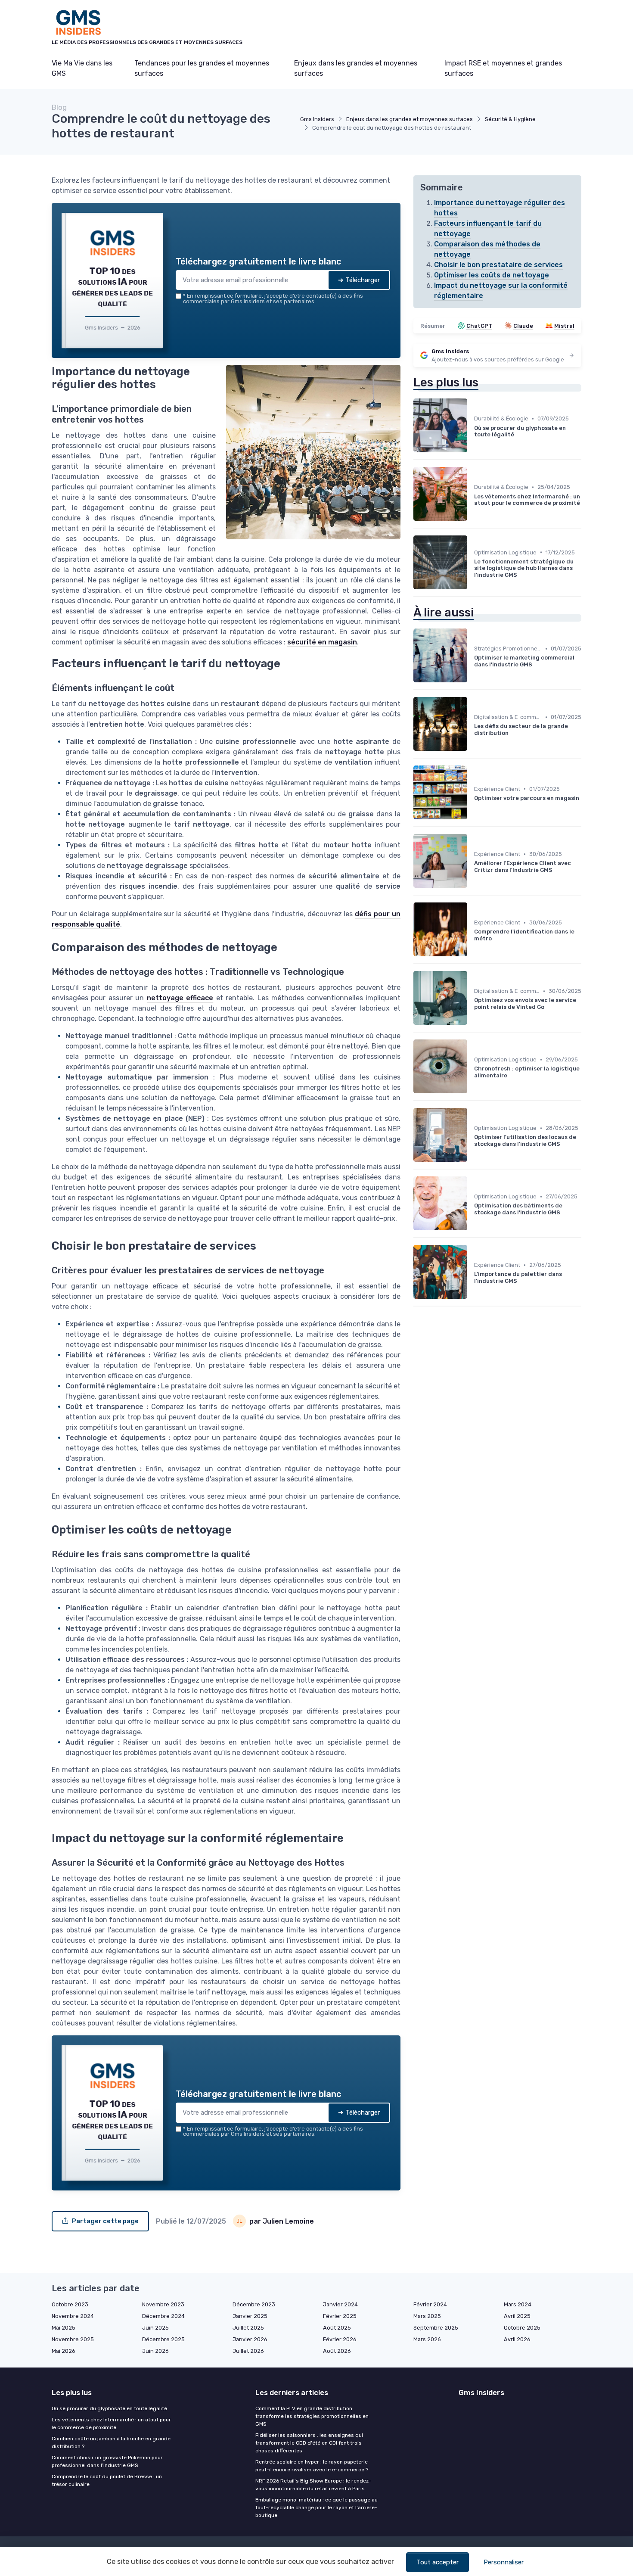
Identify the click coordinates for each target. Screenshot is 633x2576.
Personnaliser (504, 2562)
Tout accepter (438, 2562)
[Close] (472, 1224)
